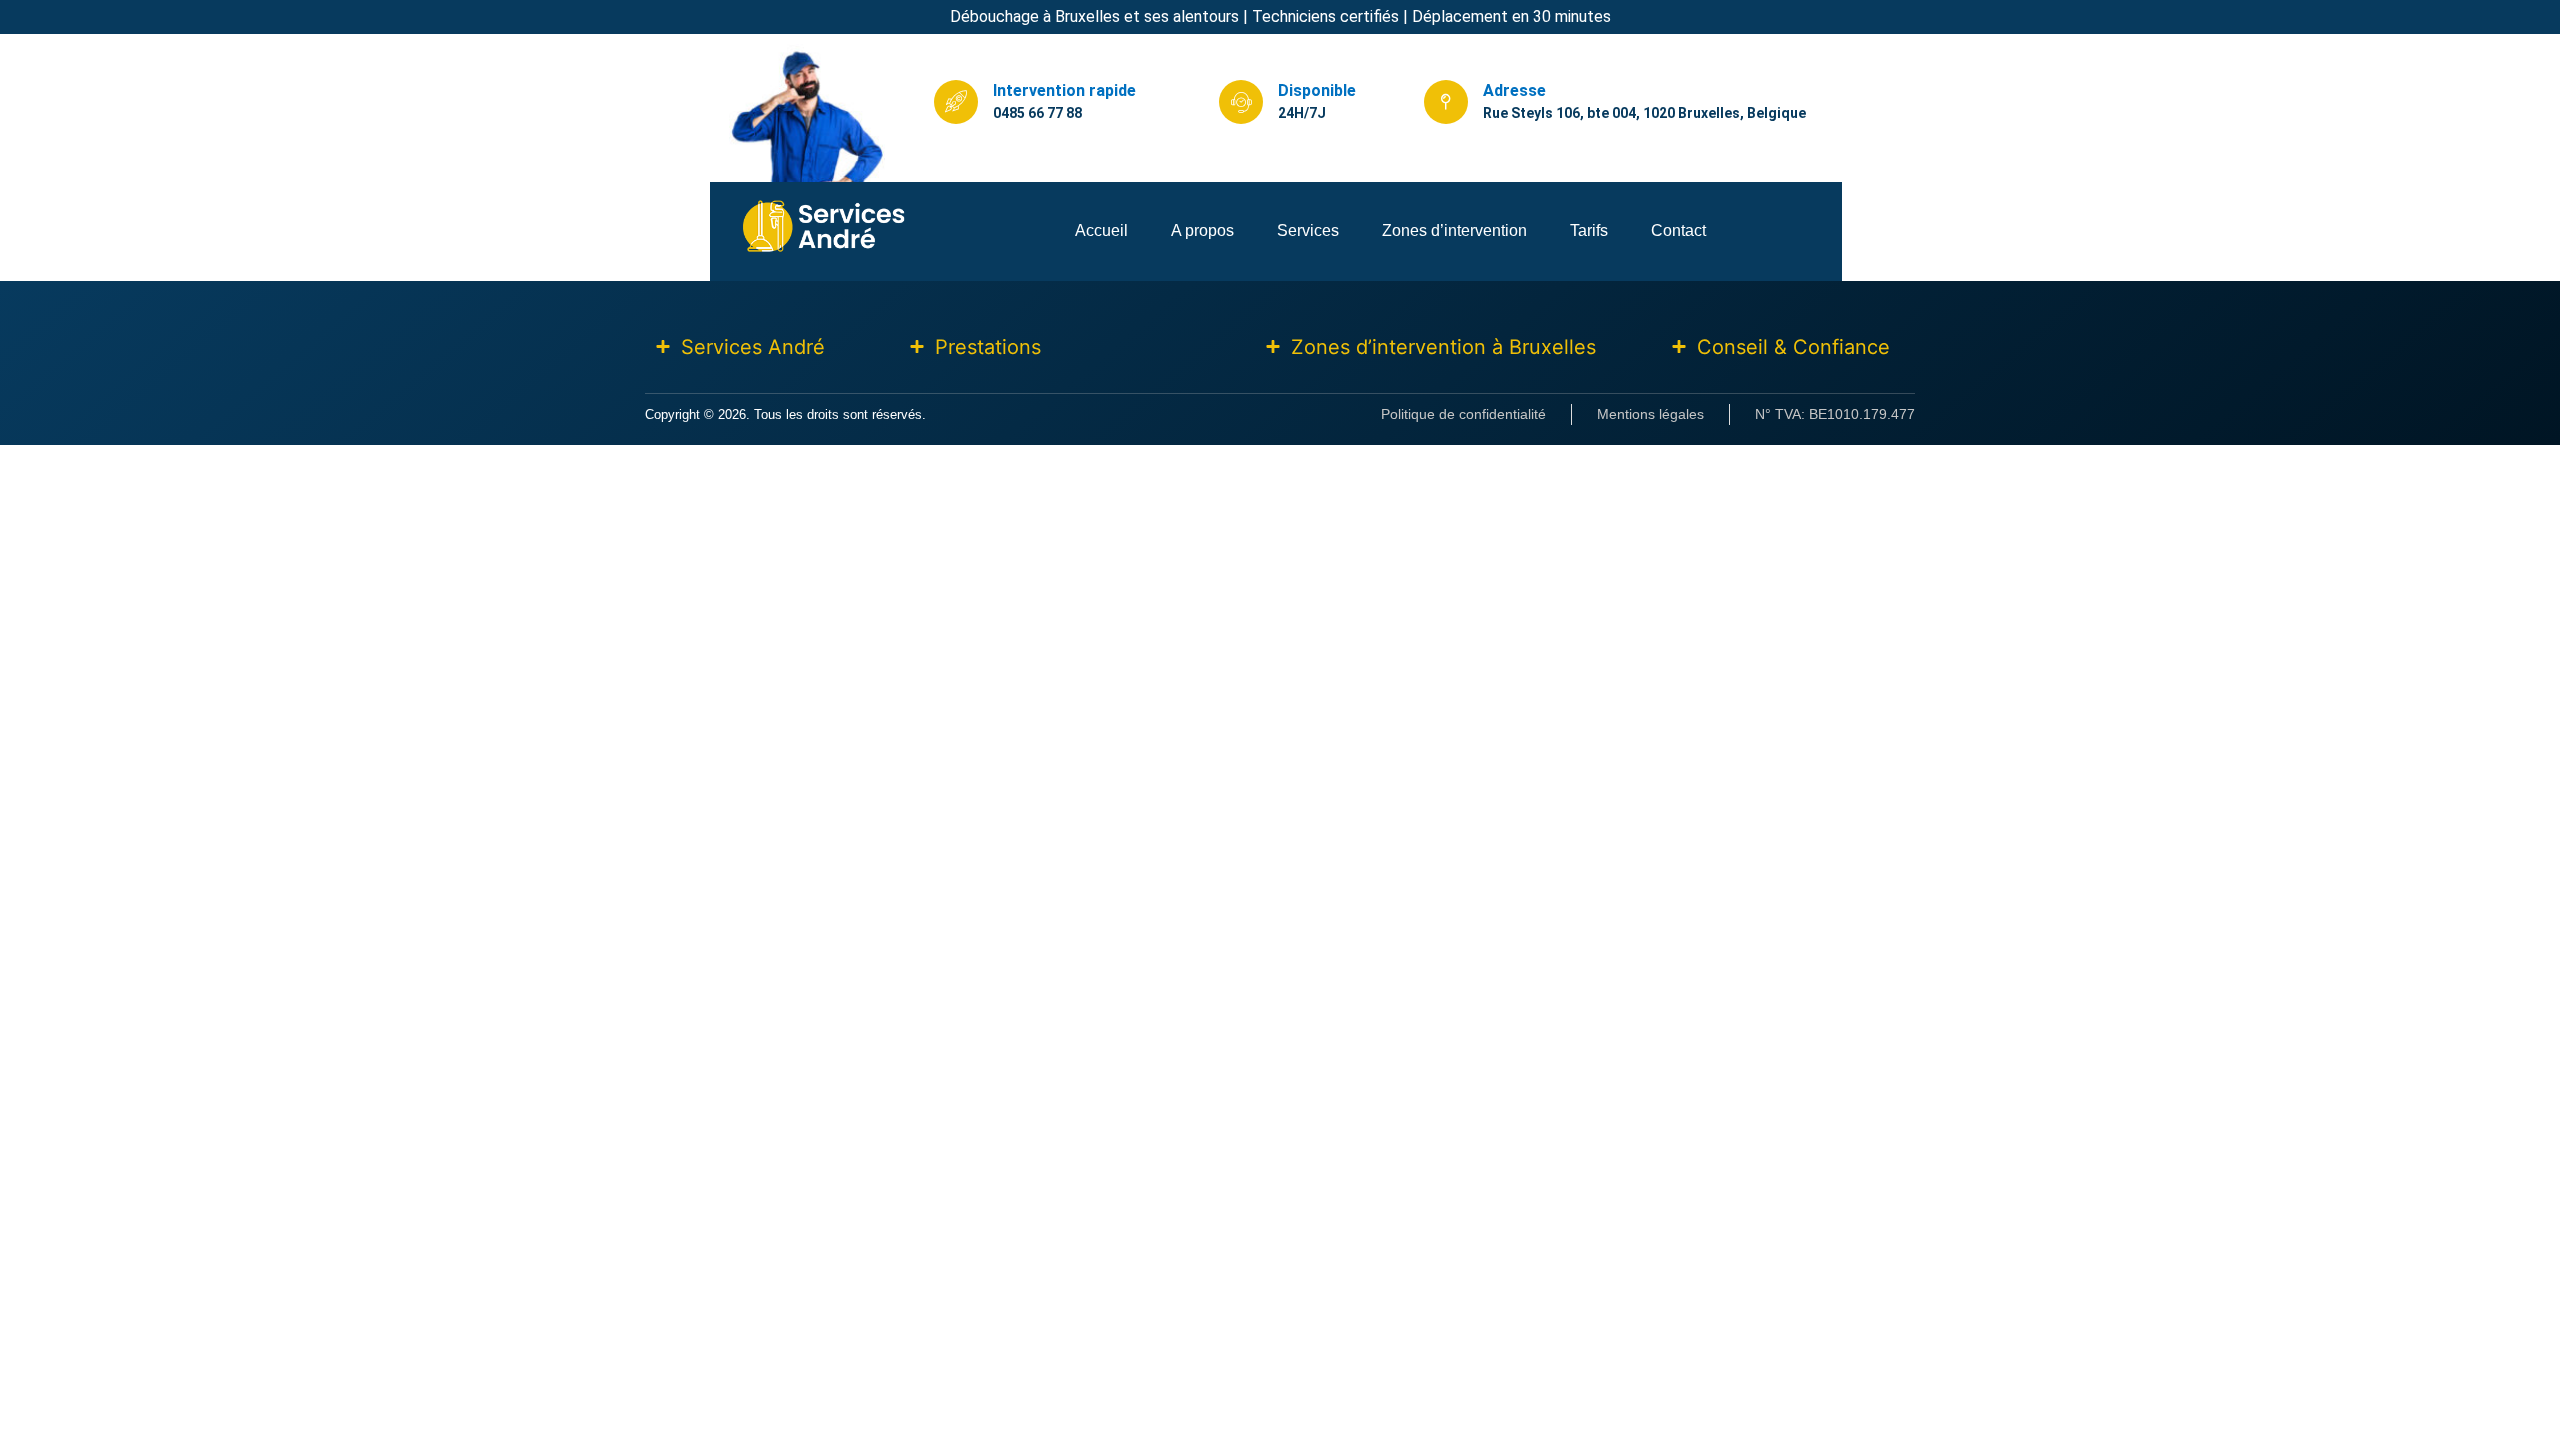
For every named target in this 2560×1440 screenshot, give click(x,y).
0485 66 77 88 (1037, 113)
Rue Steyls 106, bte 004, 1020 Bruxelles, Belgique (1644, 113)
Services (1308, 230)
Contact (1678, 230)
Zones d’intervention (1454, 230)
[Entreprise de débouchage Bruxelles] (824, 249)
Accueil (1101, 230)
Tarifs (1589, 230)
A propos (1202, 230)
